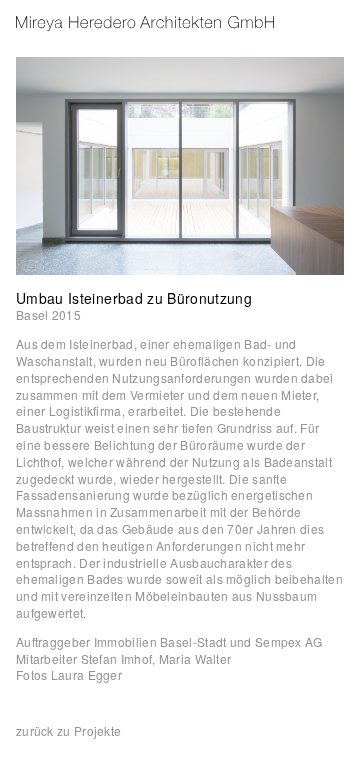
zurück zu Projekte (68, 730)
